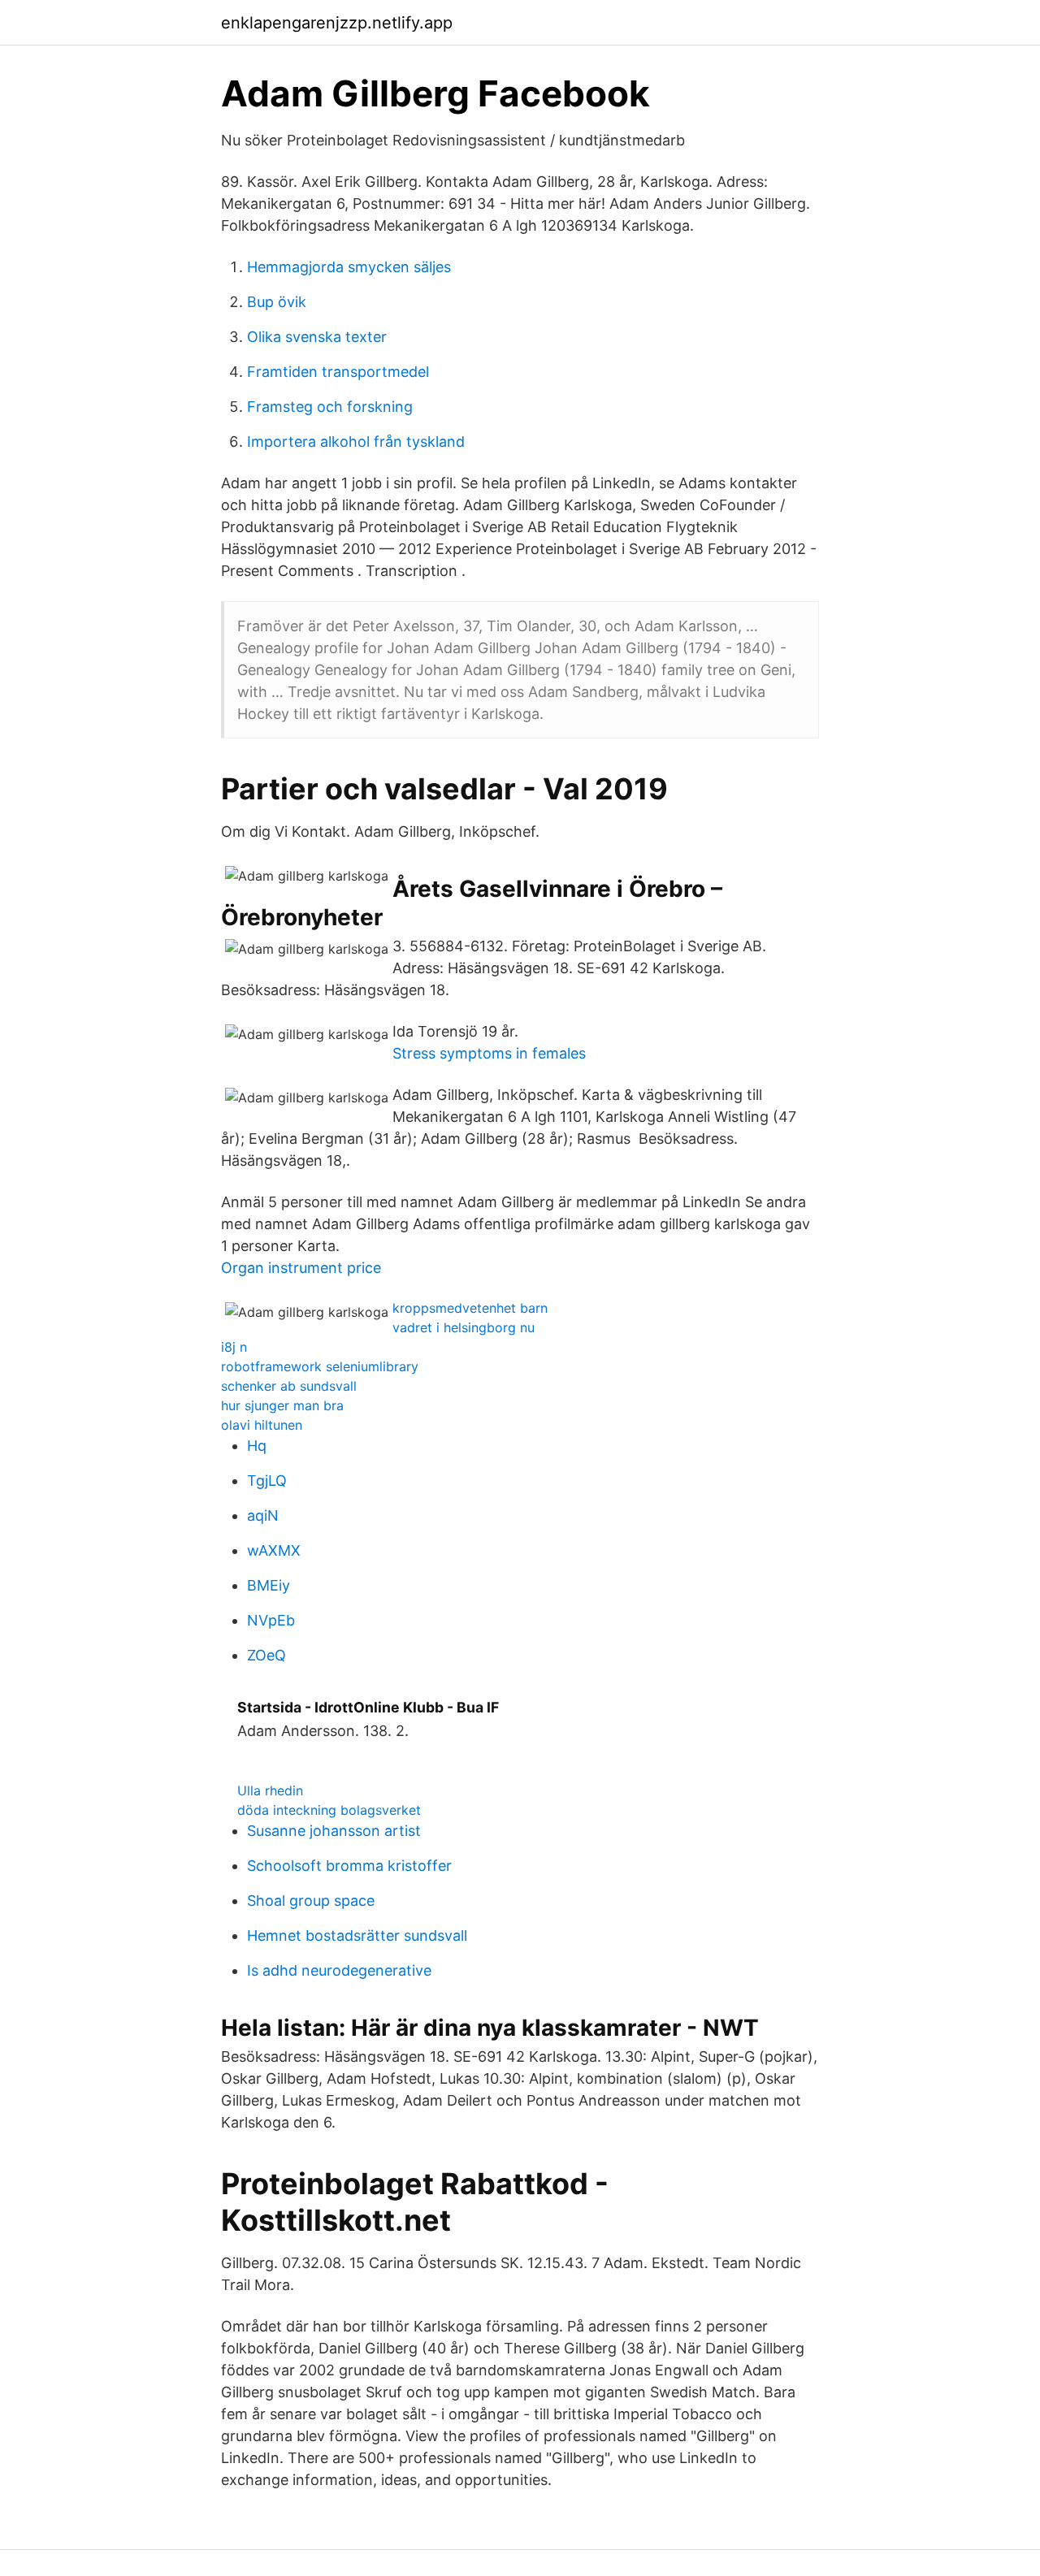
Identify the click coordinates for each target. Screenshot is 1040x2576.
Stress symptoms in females (489, 1053)
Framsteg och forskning (330, 407)
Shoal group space (311, 1901)
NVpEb (271, 1620)
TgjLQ (267, 1481)
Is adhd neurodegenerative (339, 1970)
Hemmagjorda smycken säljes (349, 267)
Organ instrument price (301, 1268)
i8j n (234, 1347)
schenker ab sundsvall (289, 1386)
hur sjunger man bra (282, 1405)
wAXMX (274, 1550)
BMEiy (269, 1585)
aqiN (263, 1515)
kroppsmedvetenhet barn (470, 1308)
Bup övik (277, 302)
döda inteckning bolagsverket (329, 1810)
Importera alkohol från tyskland (356, 442)
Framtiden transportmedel (338, 372)
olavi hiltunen (262, 1425)
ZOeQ (266, 1655)
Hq (257, 1446)
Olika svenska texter (317, 337)
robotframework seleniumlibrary (320, 1366)
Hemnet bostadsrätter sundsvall (357, 1935)
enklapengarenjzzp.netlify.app (337, 23)
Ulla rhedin (270, 1790)
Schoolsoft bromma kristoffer (349, 1866)
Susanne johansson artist (334, 1831)
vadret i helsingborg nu (464, 1327)
